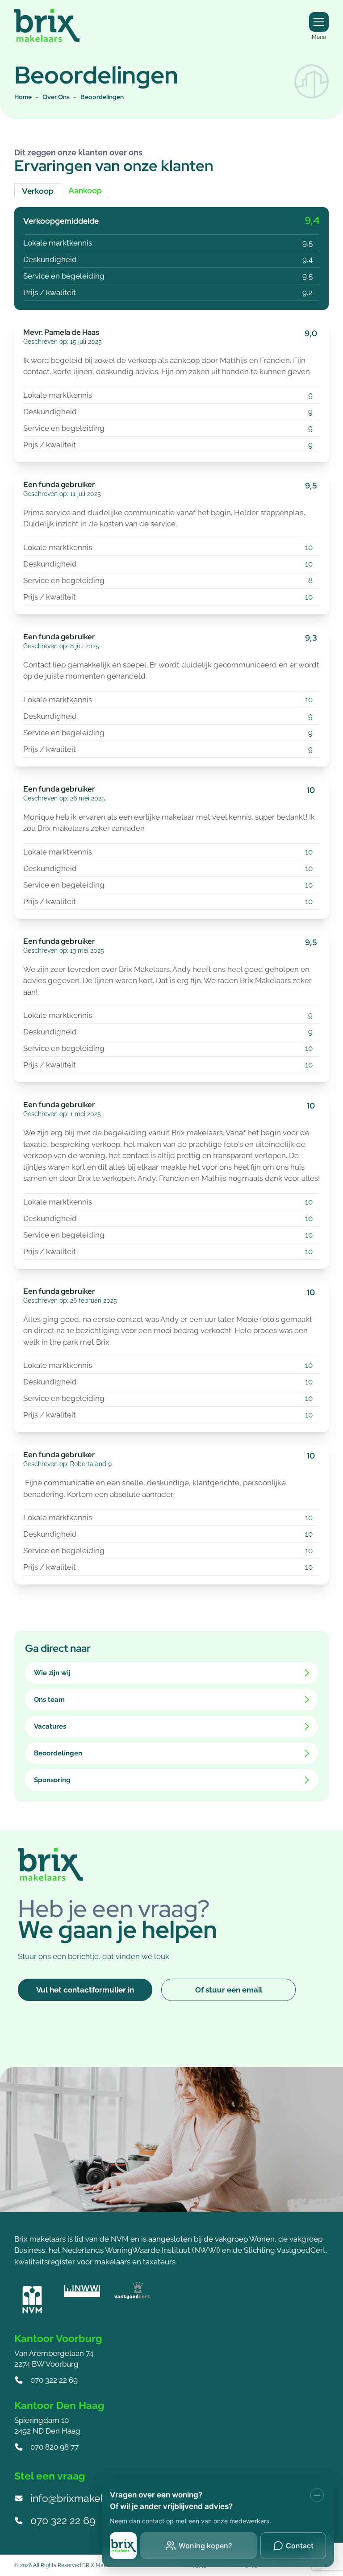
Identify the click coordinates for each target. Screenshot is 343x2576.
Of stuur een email (229, 1990)
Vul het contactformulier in (85, 1990)
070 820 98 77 (54, 2447)
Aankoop (85, 190)
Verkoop (38, 191)
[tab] (171, 893)
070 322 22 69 (54, 2380)
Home (23, 97)
